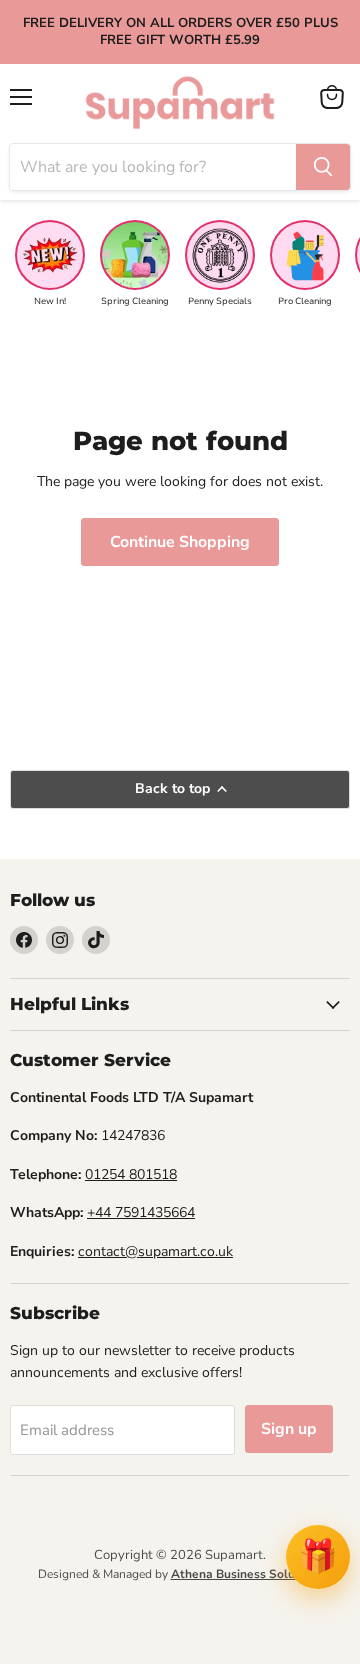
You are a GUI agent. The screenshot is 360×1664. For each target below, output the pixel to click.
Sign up (289, 1429)
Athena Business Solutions (247, 1574)
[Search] (323, 167)
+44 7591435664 (141, 1212)
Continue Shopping (180, 542)
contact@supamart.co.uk (155, 1251)
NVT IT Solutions (180, 1596)
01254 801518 (131, 1174)
